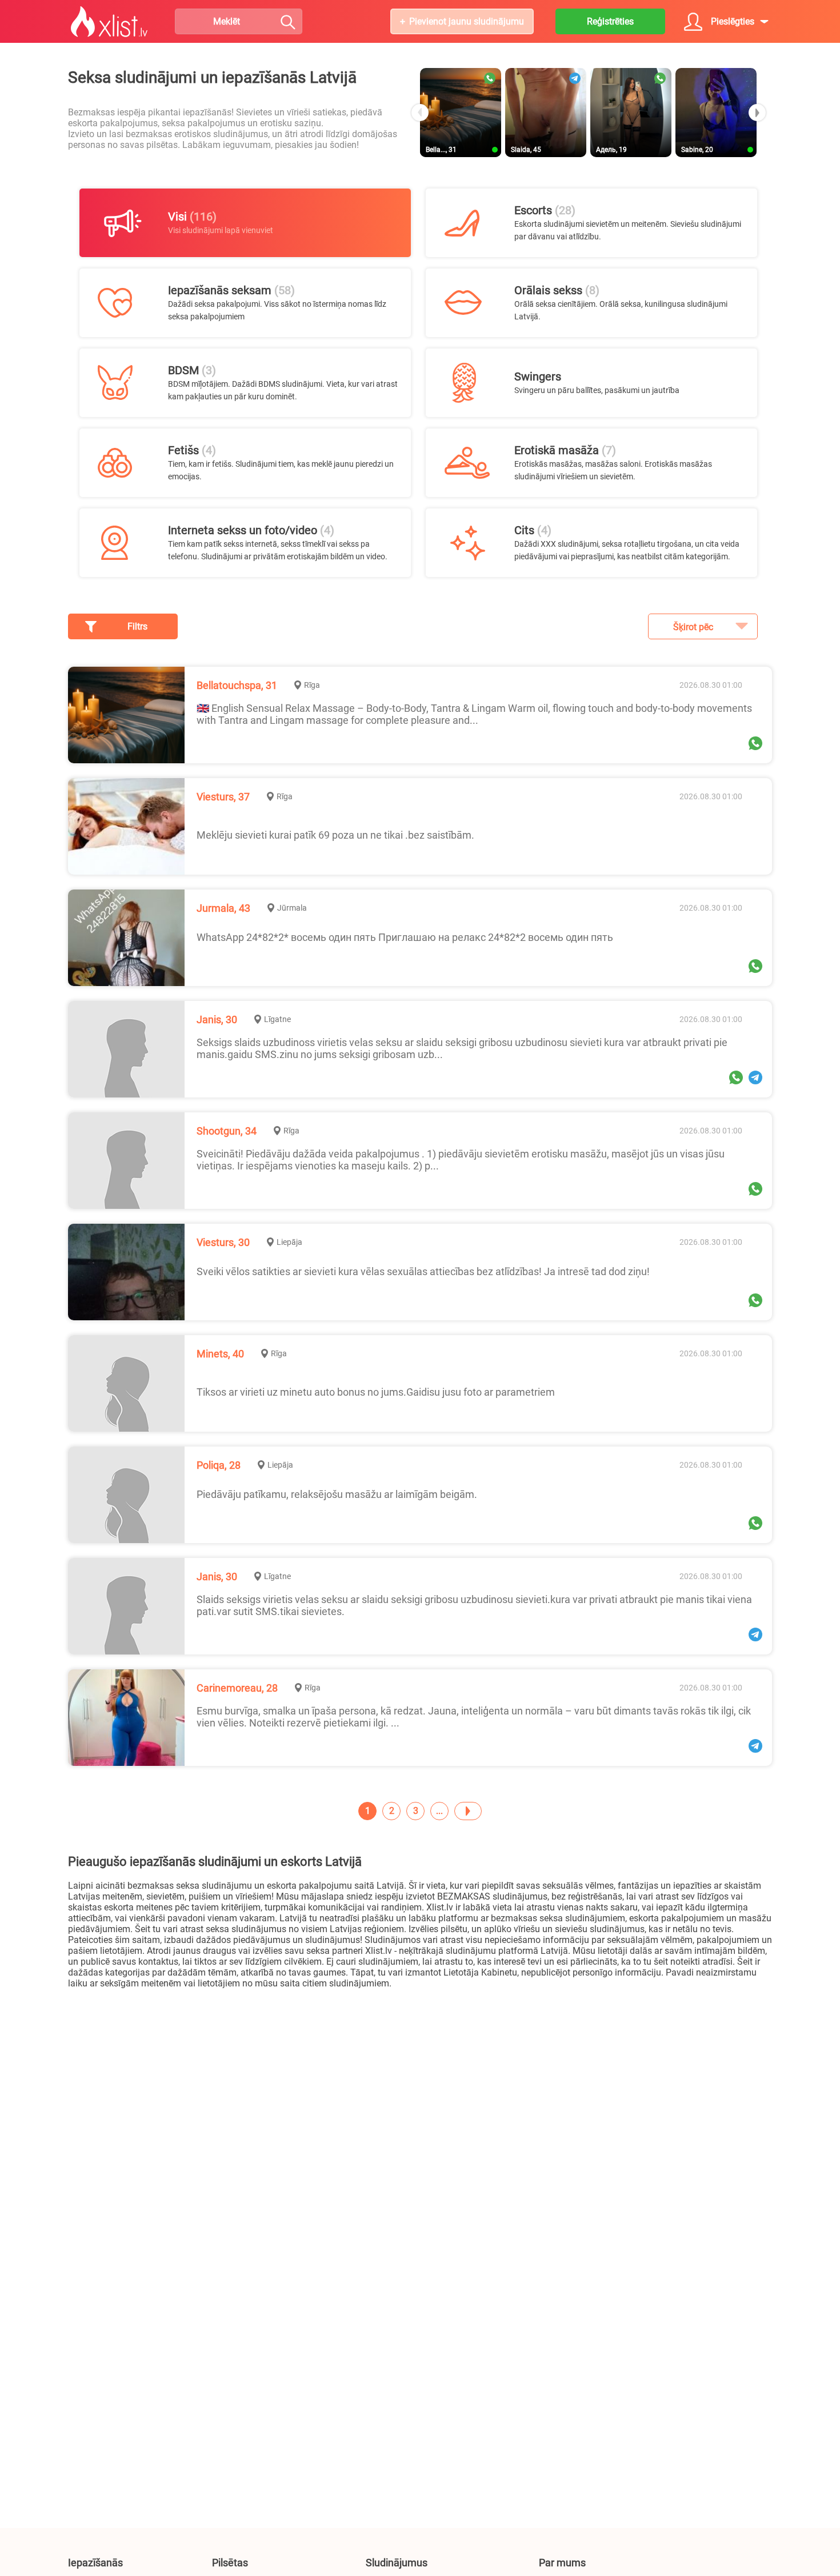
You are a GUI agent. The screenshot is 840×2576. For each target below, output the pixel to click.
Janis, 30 (217, 1019)
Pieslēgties (733, 21)
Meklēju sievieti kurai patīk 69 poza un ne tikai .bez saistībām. (335, 835)
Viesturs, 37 (223, 797)
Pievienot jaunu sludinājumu (467, 21)
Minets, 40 (220, 1354)
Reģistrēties (610, 21)
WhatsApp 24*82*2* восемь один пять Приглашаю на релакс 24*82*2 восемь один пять (405, 937)
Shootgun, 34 (227, 1131)
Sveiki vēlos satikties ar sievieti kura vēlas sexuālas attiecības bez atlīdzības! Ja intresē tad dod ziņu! (423, 1271)
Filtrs (137, 626)
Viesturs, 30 (223, 1242)
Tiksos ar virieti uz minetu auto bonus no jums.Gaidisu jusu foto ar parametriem (376, 1392)
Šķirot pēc (693, 627)
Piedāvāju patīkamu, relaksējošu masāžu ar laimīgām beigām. (337, 1494)
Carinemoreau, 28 (237, 1688)
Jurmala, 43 (223, 908)
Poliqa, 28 (219, 1465)
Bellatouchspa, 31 (237, 685)
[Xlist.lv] (109, 22)
